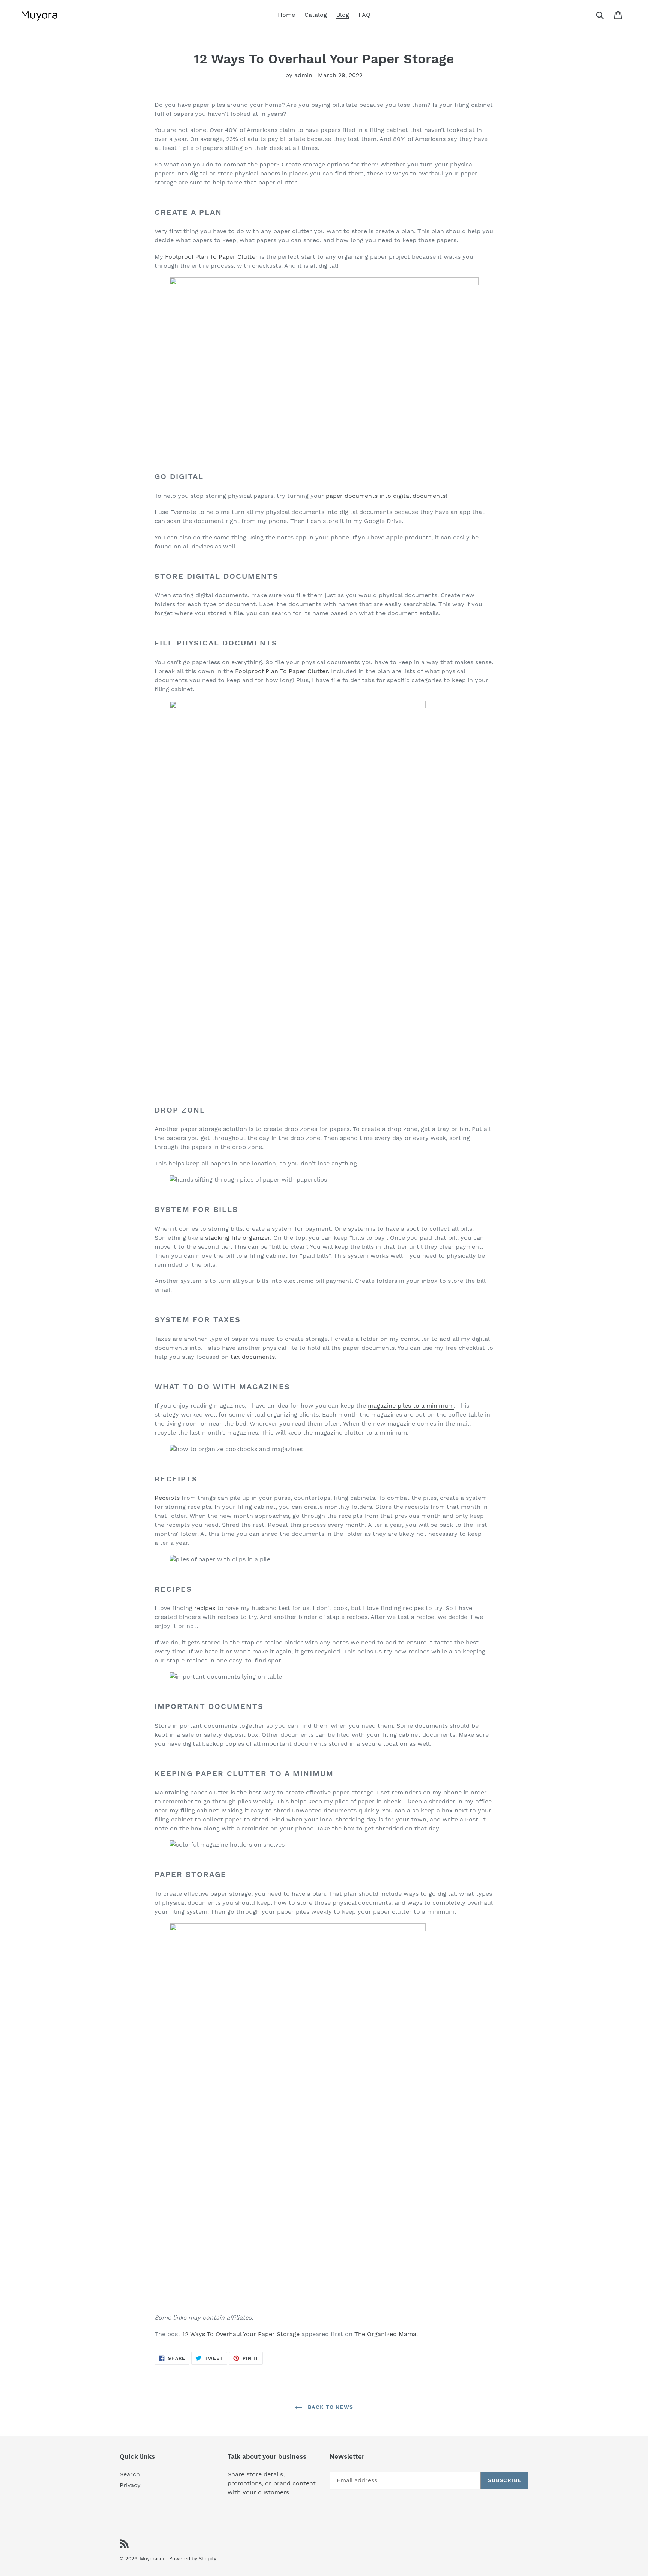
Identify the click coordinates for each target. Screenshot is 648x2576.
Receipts (167, 1498)
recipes (205, 1608)
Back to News (330, 2407)
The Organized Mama (385, 2334)
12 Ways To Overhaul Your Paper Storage (241, 2334)
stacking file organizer (238, 1238)
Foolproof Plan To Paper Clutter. (282, 671)
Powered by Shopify (193, 2559)
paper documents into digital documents (386, 496)
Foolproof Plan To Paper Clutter (211, 257)
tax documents (253, 1357)
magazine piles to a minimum (411, 1406)
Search (130, 2474)
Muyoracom (154, 2559)
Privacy (130, 2485)
